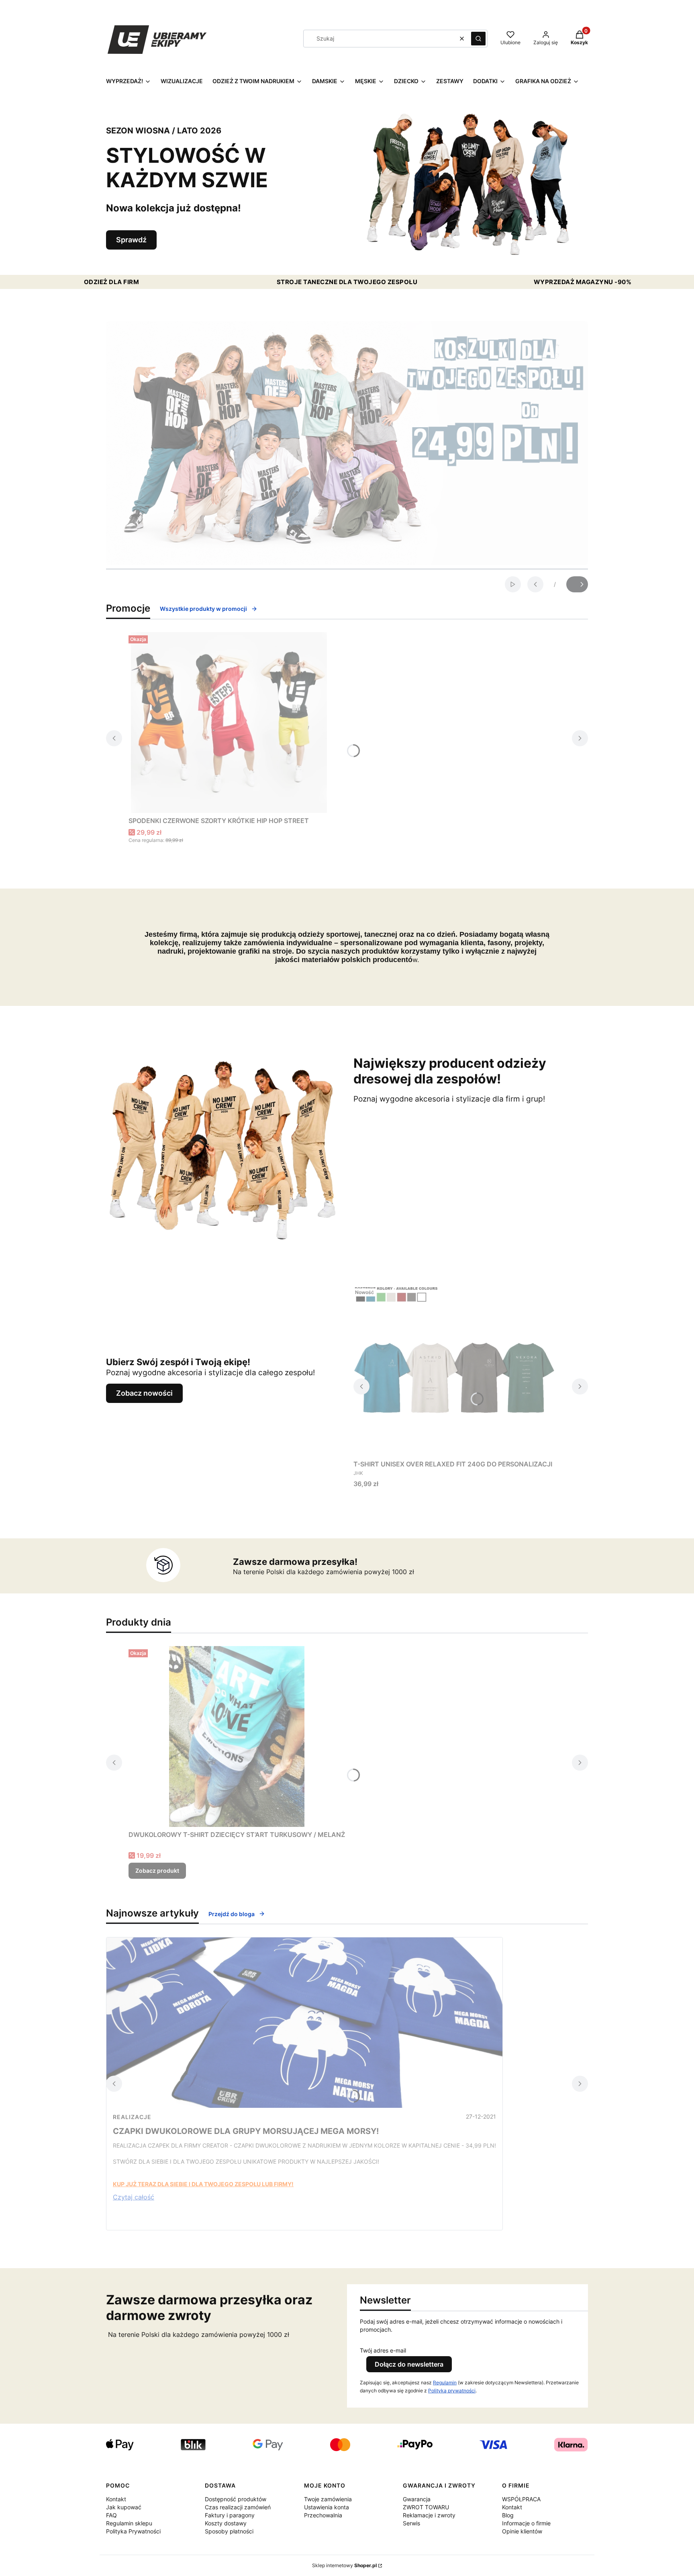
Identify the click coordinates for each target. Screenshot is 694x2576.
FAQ (111, 2515)
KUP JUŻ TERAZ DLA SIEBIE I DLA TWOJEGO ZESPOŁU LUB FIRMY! (203, 2184)
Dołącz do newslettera (409, 2364)
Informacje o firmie (526, 2523)
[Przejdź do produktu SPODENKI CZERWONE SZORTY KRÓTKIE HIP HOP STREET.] (229, 723)
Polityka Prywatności (133, 2531)
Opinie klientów (522, 2531)
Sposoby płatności (229, 2531)
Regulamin (445, 2382)
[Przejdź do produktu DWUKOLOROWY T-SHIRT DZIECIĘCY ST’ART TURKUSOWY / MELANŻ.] (237, 1736)
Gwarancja (417, 2499)
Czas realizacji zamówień (238, 2507)
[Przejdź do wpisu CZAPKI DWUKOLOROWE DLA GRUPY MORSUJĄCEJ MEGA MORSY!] (304, 2023)
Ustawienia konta (327, 2507)
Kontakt (116, 2499)
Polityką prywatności (452, 2391)
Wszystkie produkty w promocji (203, 609)
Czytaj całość (134, 2197)
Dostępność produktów (236, 2499)
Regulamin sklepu (129, 2523)
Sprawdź (131, 240)
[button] (478, 39)
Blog (508, 2515)
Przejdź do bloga (232, 1914)
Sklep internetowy (344, 2565)
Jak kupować (124, 2507)
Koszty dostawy (226, 2523)
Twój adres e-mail (383, 2350)
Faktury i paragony (230, 2515)
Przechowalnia (323, 2515)
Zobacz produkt (157, 1871)
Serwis (411, 2523)
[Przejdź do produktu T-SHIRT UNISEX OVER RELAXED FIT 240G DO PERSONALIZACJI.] (454, 1371)
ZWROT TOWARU (426, 2507)
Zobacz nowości (144, 1393)
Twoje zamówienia (328, 2499)
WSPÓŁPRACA (521, 2499)
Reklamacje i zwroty (429, 2515)
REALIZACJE (132, 2117)
